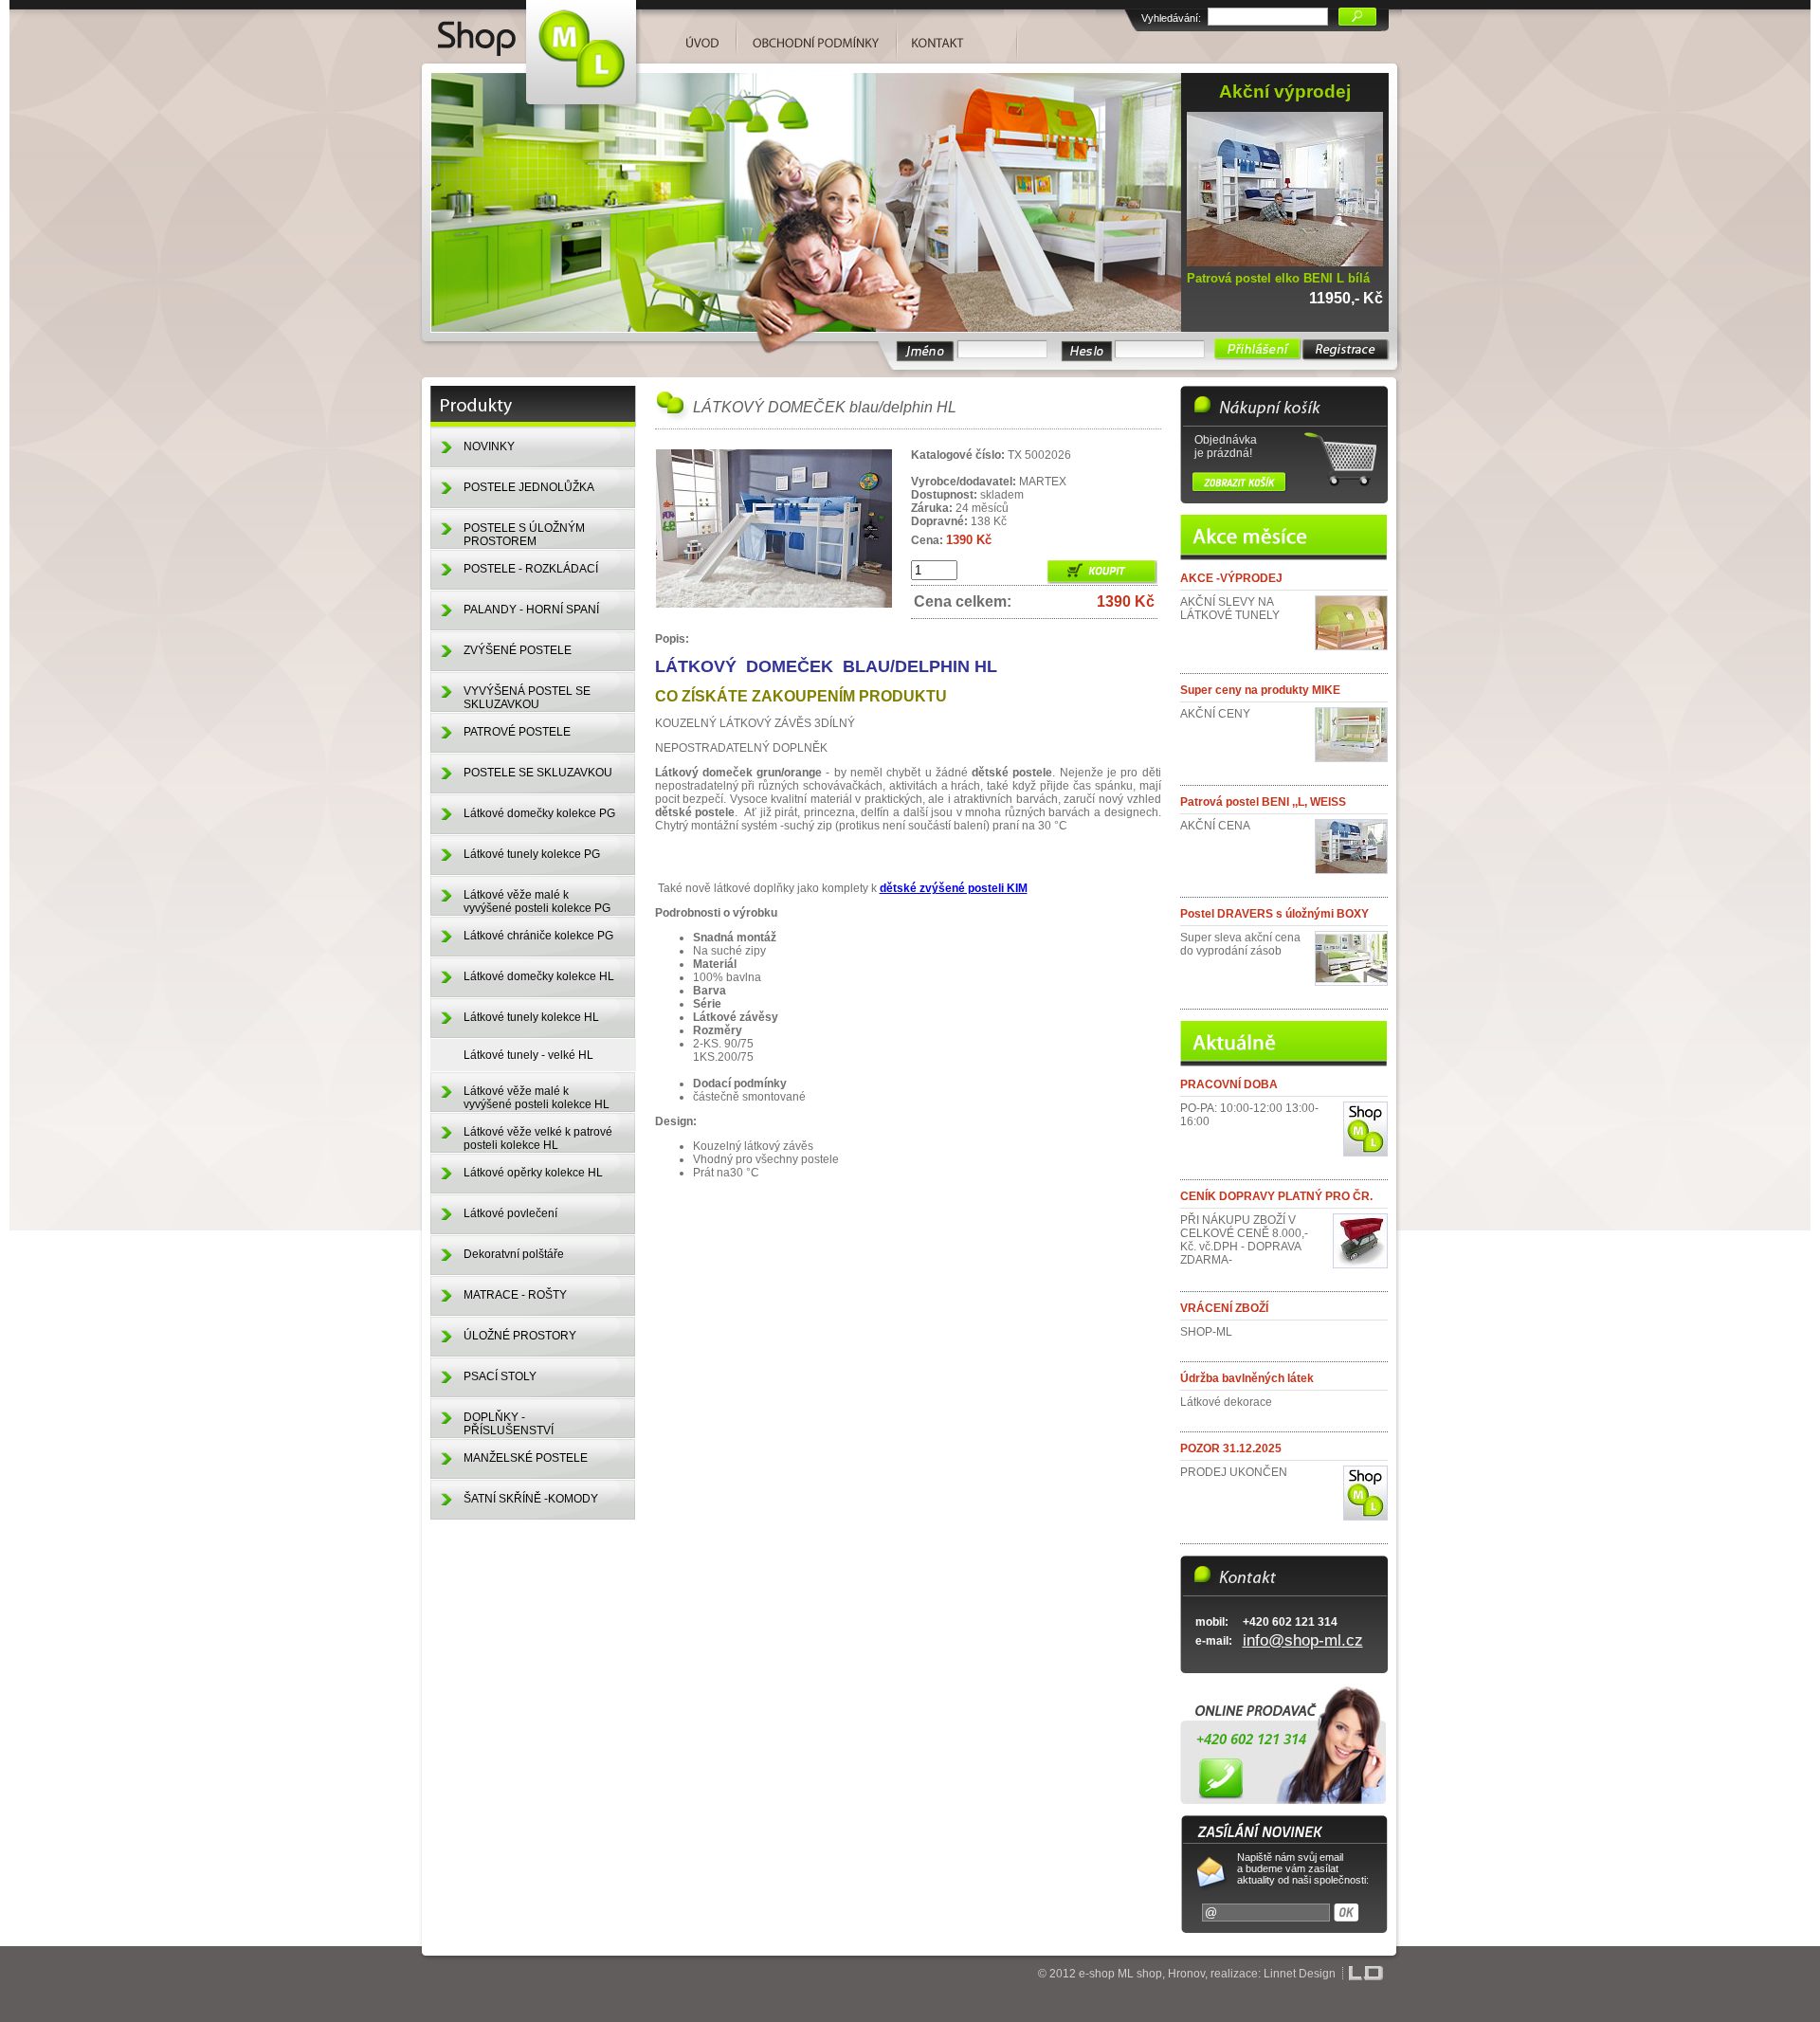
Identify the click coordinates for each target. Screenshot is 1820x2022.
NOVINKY (489, 446)
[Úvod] (530, 31)
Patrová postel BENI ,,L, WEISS (1263, 802)
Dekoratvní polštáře (514, 1254)
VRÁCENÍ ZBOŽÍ (1224, 1308)
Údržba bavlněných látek (1247, 1378)
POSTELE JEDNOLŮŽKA (529, 487)
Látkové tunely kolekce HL (531, 1017)
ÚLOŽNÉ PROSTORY (520, 1336)
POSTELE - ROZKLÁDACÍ (531, 569)
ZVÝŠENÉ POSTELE (518, 650)
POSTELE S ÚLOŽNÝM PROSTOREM (524, 535)
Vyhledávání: (1171, 18)
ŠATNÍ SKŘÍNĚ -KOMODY (531, 1499)
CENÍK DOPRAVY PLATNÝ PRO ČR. (1276, 1196)
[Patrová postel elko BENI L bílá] (1290, 263)
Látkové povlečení (510, 1213)
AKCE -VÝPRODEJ (1231, 578)
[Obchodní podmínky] (817, 36)
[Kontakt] (950, 36)
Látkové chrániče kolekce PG (538, 936)
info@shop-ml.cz (1303, 1640)
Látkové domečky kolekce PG (539, 813)
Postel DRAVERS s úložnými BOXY (1274, 914)
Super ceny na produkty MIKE (1260, 690)
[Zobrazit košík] (1239, 482)
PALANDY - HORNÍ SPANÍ (531, 610)
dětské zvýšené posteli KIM (954, 888)
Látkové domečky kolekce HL (539, 976)
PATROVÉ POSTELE (517, 732)
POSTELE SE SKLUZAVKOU (538, 773)
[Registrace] (1346, 350)
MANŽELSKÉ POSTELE (526, 1458)
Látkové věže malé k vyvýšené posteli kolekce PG (537, 902)
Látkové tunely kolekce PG (532, 854)
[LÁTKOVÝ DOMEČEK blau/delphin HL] (774, 605)
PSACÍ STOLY (500, 1376)
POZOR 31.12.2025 (1231, 1448)
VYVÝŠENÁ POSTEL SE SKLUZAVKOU (527, 698)
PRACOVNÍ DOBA (1229, 1084)
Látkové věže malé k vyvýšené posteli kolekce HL (537, 1098)
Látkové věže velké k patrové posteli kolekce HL (538, 1139)
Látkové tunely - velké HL (528, 1055)
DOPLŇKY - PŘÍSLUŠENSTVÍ (509, 1424)
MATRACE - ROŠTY (515, 1295)
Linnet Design (1300, 1974)
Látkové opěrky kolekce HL (533, 1173)
